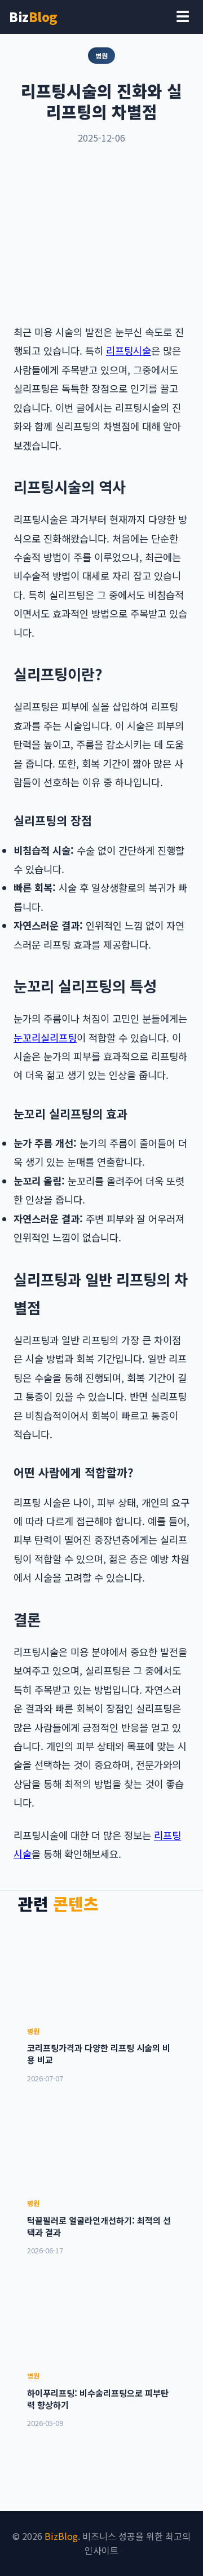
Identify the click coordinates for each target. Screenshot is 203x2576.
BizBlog (61, 2536)
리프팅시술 (129, 351)
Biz (33, 16)
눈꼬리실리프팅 (45, 1038)
